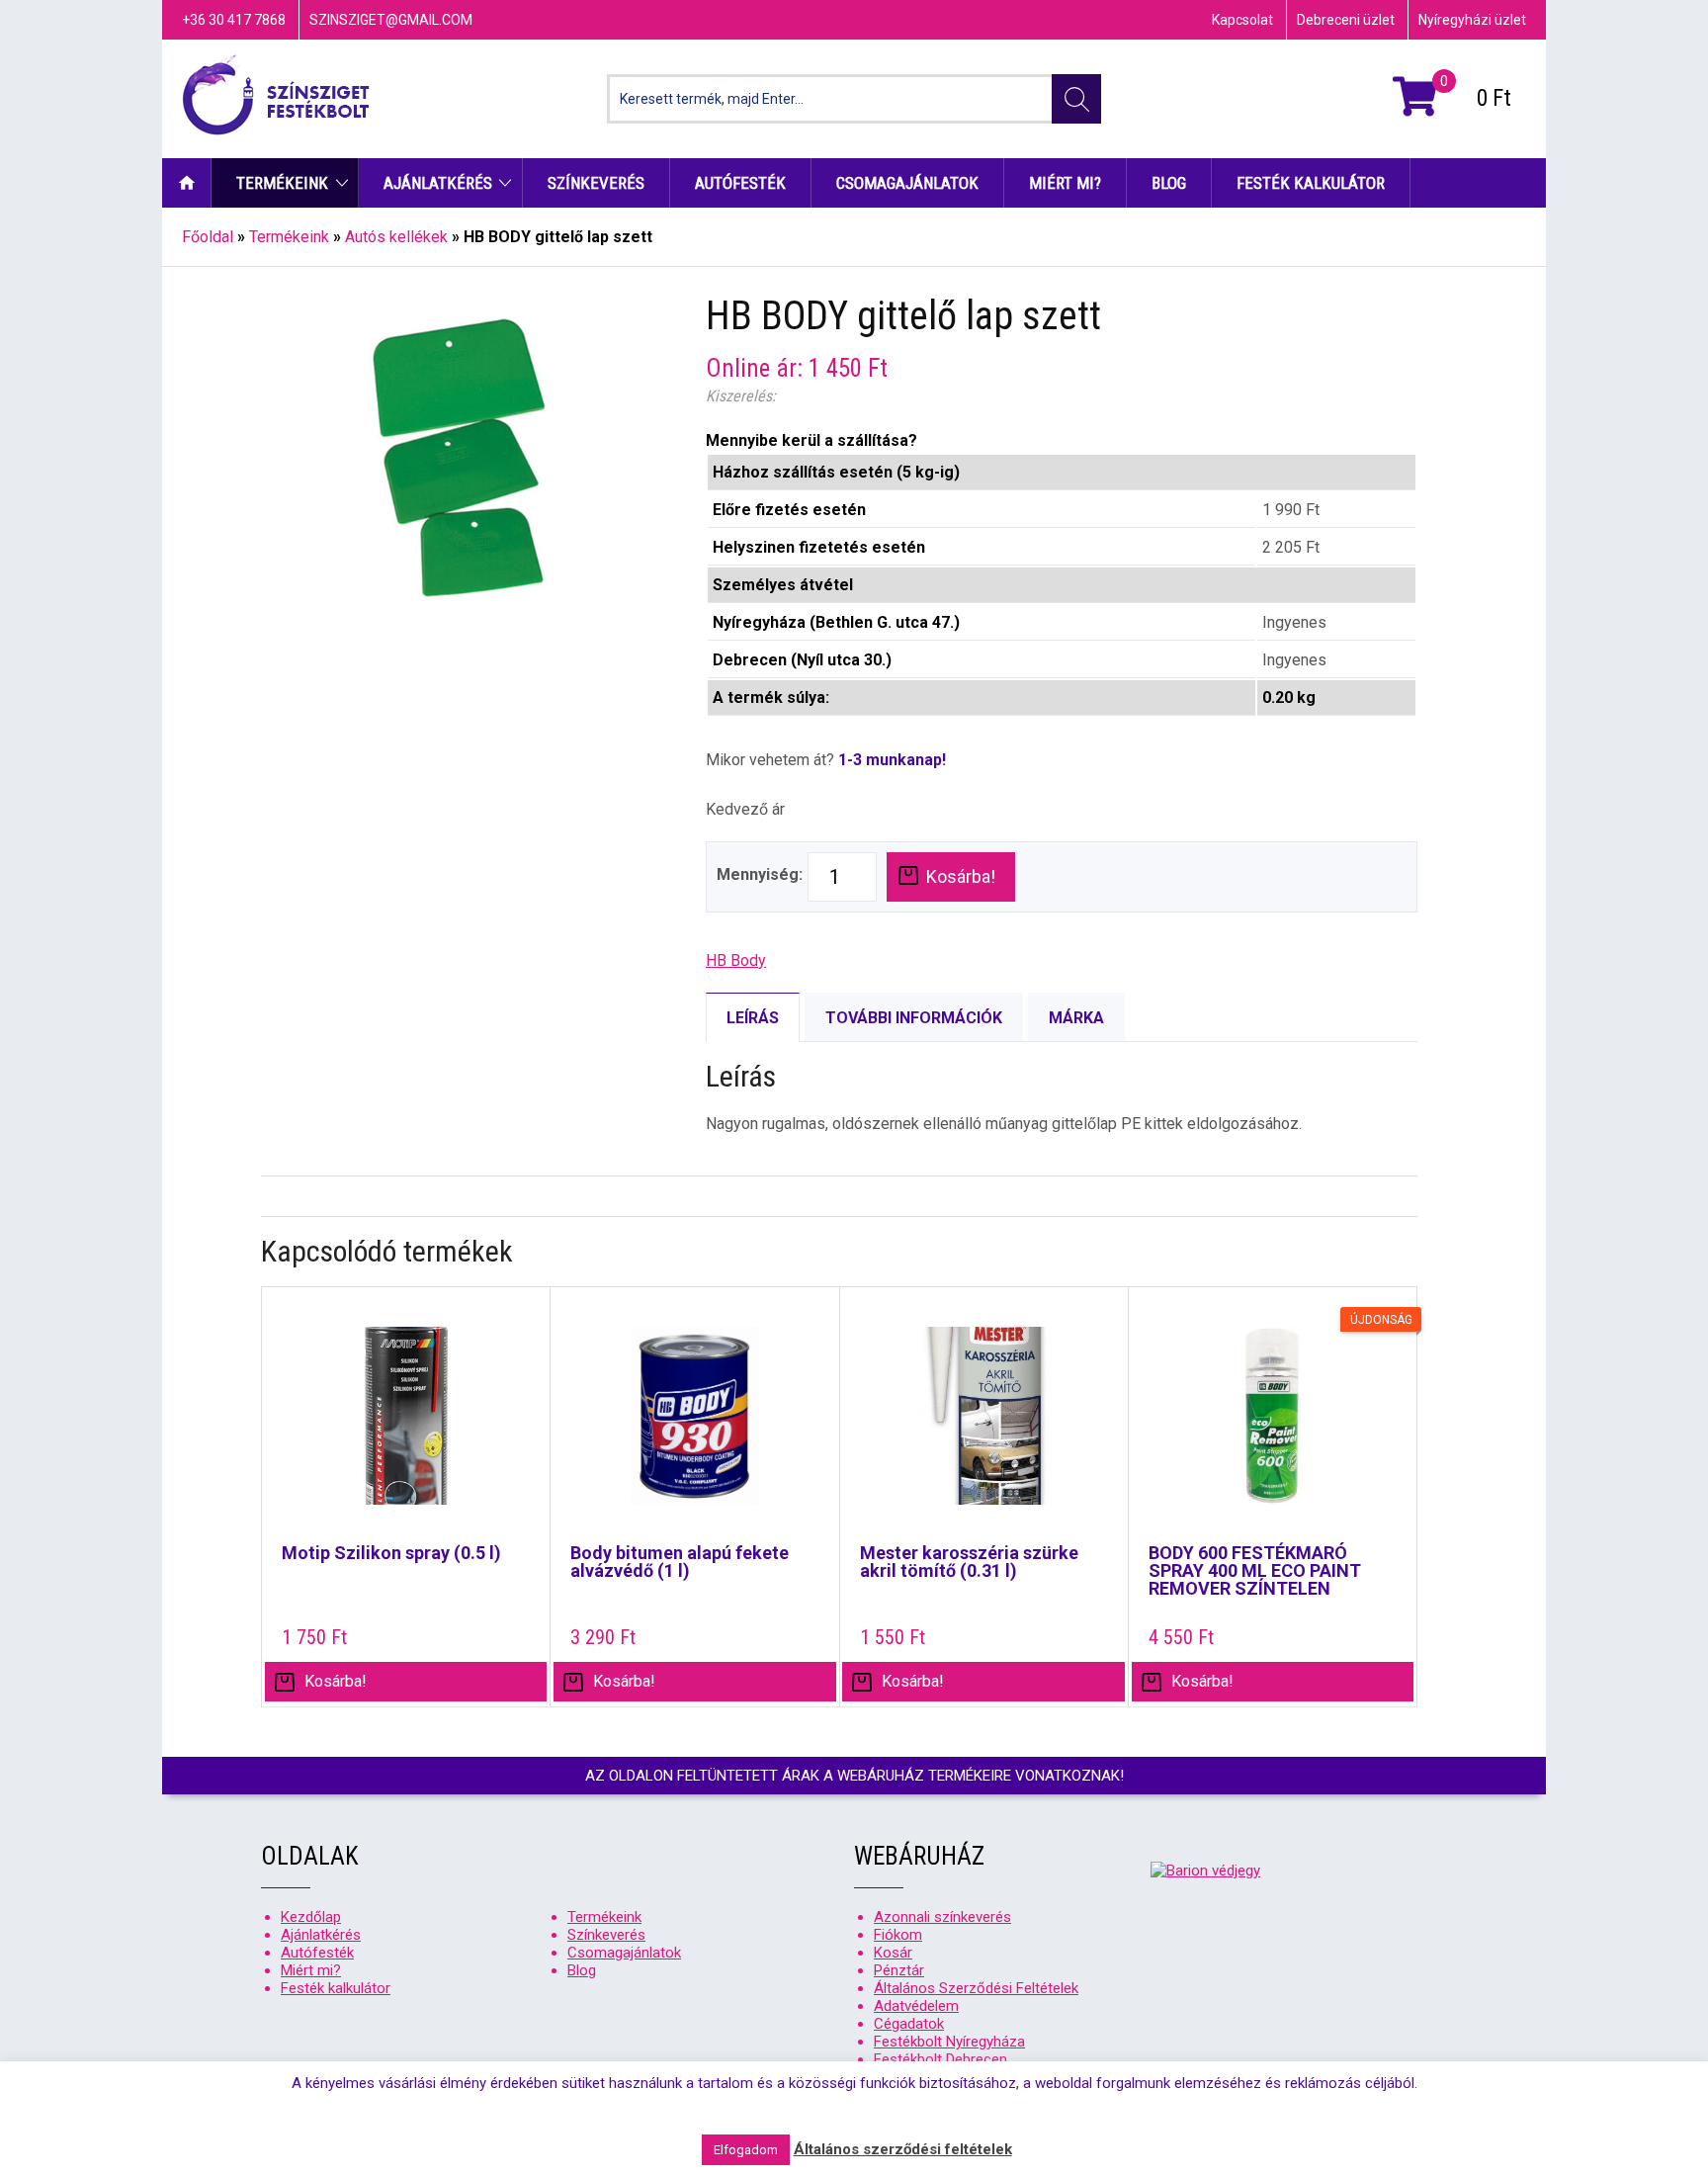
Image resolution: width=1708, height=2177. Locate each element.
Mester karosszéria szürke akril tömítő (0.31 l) (969, 1562)
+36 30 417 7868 (234, 20)
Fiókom (898, 1935)
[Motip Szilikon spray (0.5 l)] (406, 1426)
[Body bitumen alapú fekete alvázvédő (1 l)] (694, 1426)
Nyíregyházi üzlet (1472, 20)
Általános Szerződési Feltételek (976, 1988)
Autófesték (740, 183)
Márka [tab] (1076, 1018)
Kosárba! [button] (336, 1681)
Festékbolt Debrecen (940, 2059)
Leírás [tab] (753, 1018)
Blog (1169, 183)
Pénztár (899, 1970)
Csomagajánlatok (907, 183)
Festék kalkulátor (1311, 183)
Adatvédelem (916, 2006)
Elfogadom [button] (746, 2150)
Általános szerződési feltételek (903, 2149)
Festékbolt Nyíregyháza (949, 2042)
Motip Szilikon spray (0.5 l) (391, 1553)
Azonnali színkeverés (942, 1917)
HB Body (736, 960)
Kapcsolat (1242, 20)
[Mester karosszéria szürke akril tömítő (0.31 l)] (984, 1426)
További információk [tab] (914, 1018)
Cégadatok (909, 2024)
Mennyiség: (760, 874)
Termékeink (282, 183)
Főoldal (208, 237)
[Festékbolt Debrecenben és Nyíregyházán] (276, 99)
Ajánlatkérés (438, 183)
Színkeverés (596, 183)
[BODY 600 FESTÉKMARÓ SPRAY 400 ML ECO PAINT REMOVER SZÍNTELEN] (1273, 1426)
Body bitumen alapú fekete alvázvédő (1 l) (680, 1562)
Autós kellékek (396, 237)
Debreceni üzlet (1346, 20)
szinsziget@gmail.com (391, 20)
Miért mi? (1065, 183)
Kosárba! (961, 876)
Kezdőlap (187, 183)
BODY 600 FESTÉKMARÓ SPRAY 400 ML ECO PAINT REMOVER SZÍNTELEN (1255, 1571)
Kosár (893, 1953)
